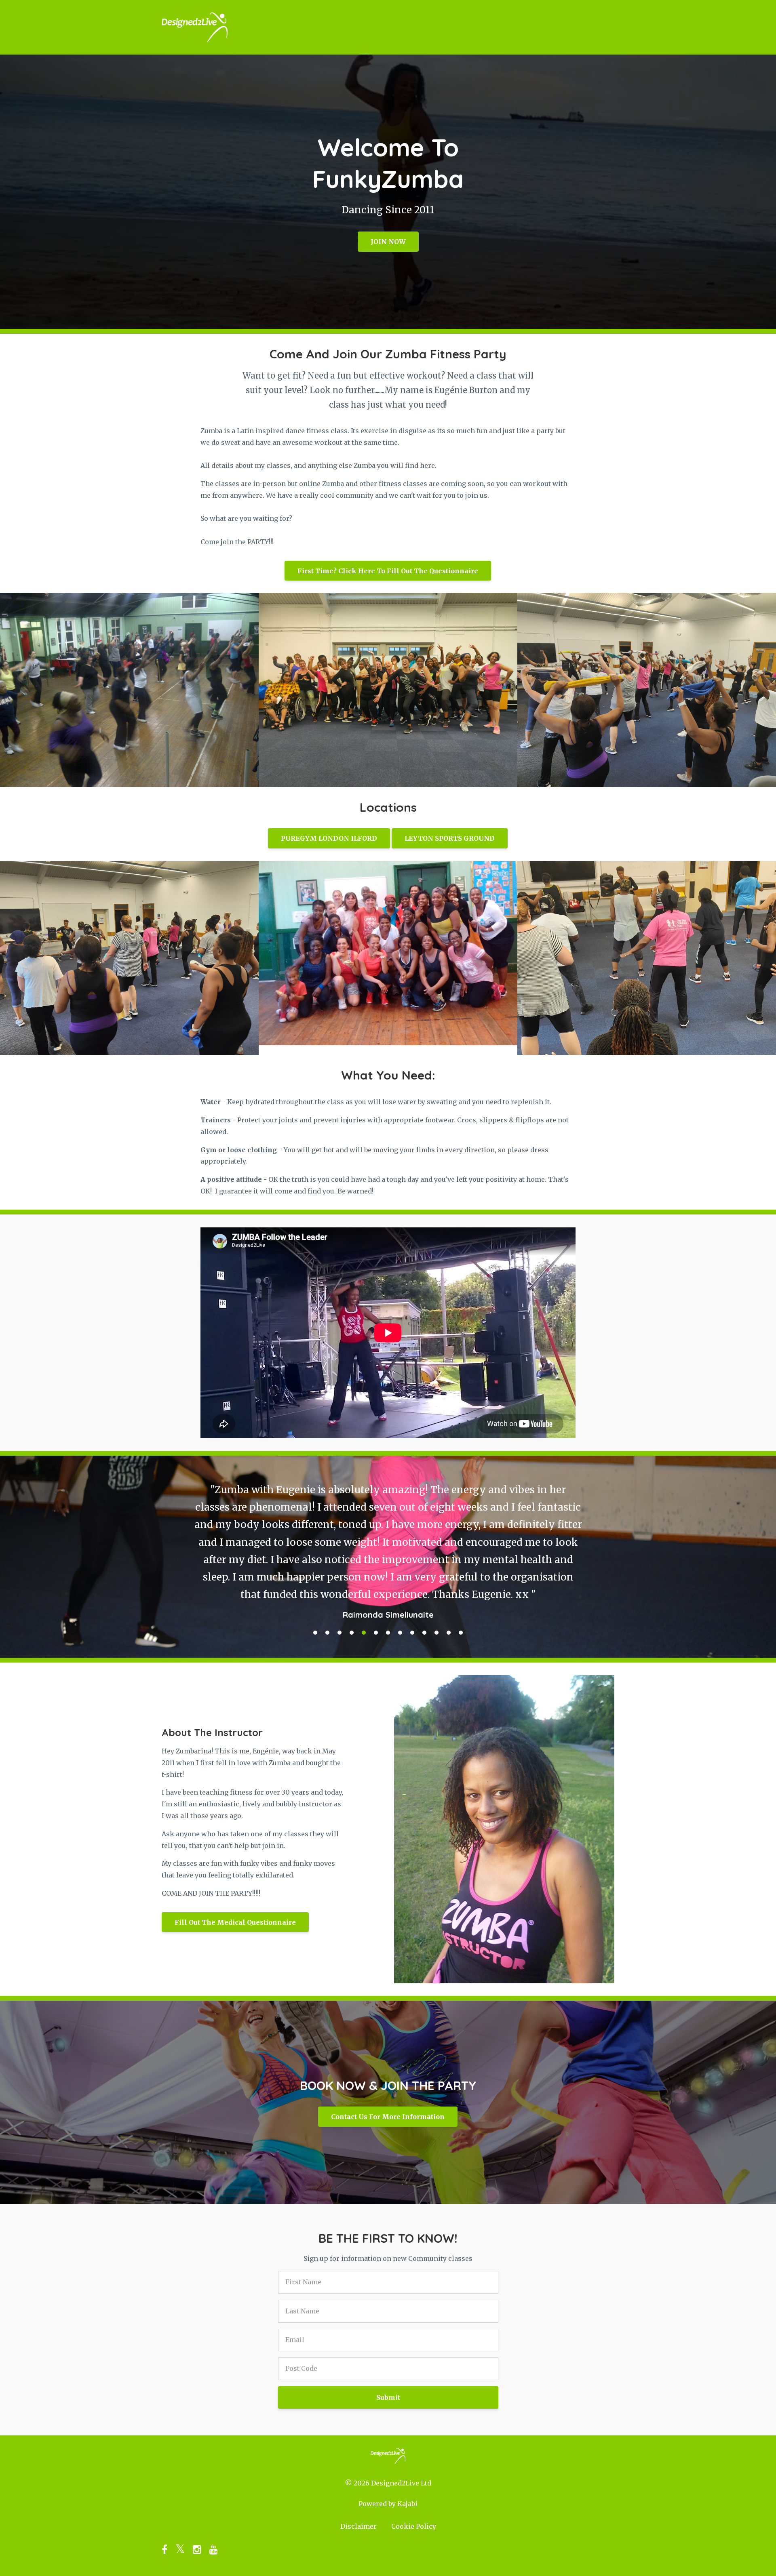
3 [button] (339, 1581)
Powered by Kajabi (388, 2452)
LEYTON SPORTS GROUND (450, 838)
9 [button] (412, 1581)
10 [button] (424, 1581)
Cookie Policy (414, 2474)
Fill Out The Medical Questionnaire (235, 1870)
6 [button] (376, 1581)
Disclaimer (358, 2474)
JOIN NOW (388, 242)
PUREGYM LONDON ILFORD (329, 838)
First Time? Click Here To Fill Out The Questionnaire (388, 571)
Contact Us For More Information (388, 2065)
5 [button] (364, 1581)
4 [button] (352, 1581)
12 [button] (449, 1581)
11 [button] (436, 1581)
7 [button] (388, 1581)
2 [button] (327, 1581)
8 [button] (400, 1581)
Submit (388, 2345)
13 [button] (461, 1581)
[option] (388, 1518)
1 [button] (315, 1581)
